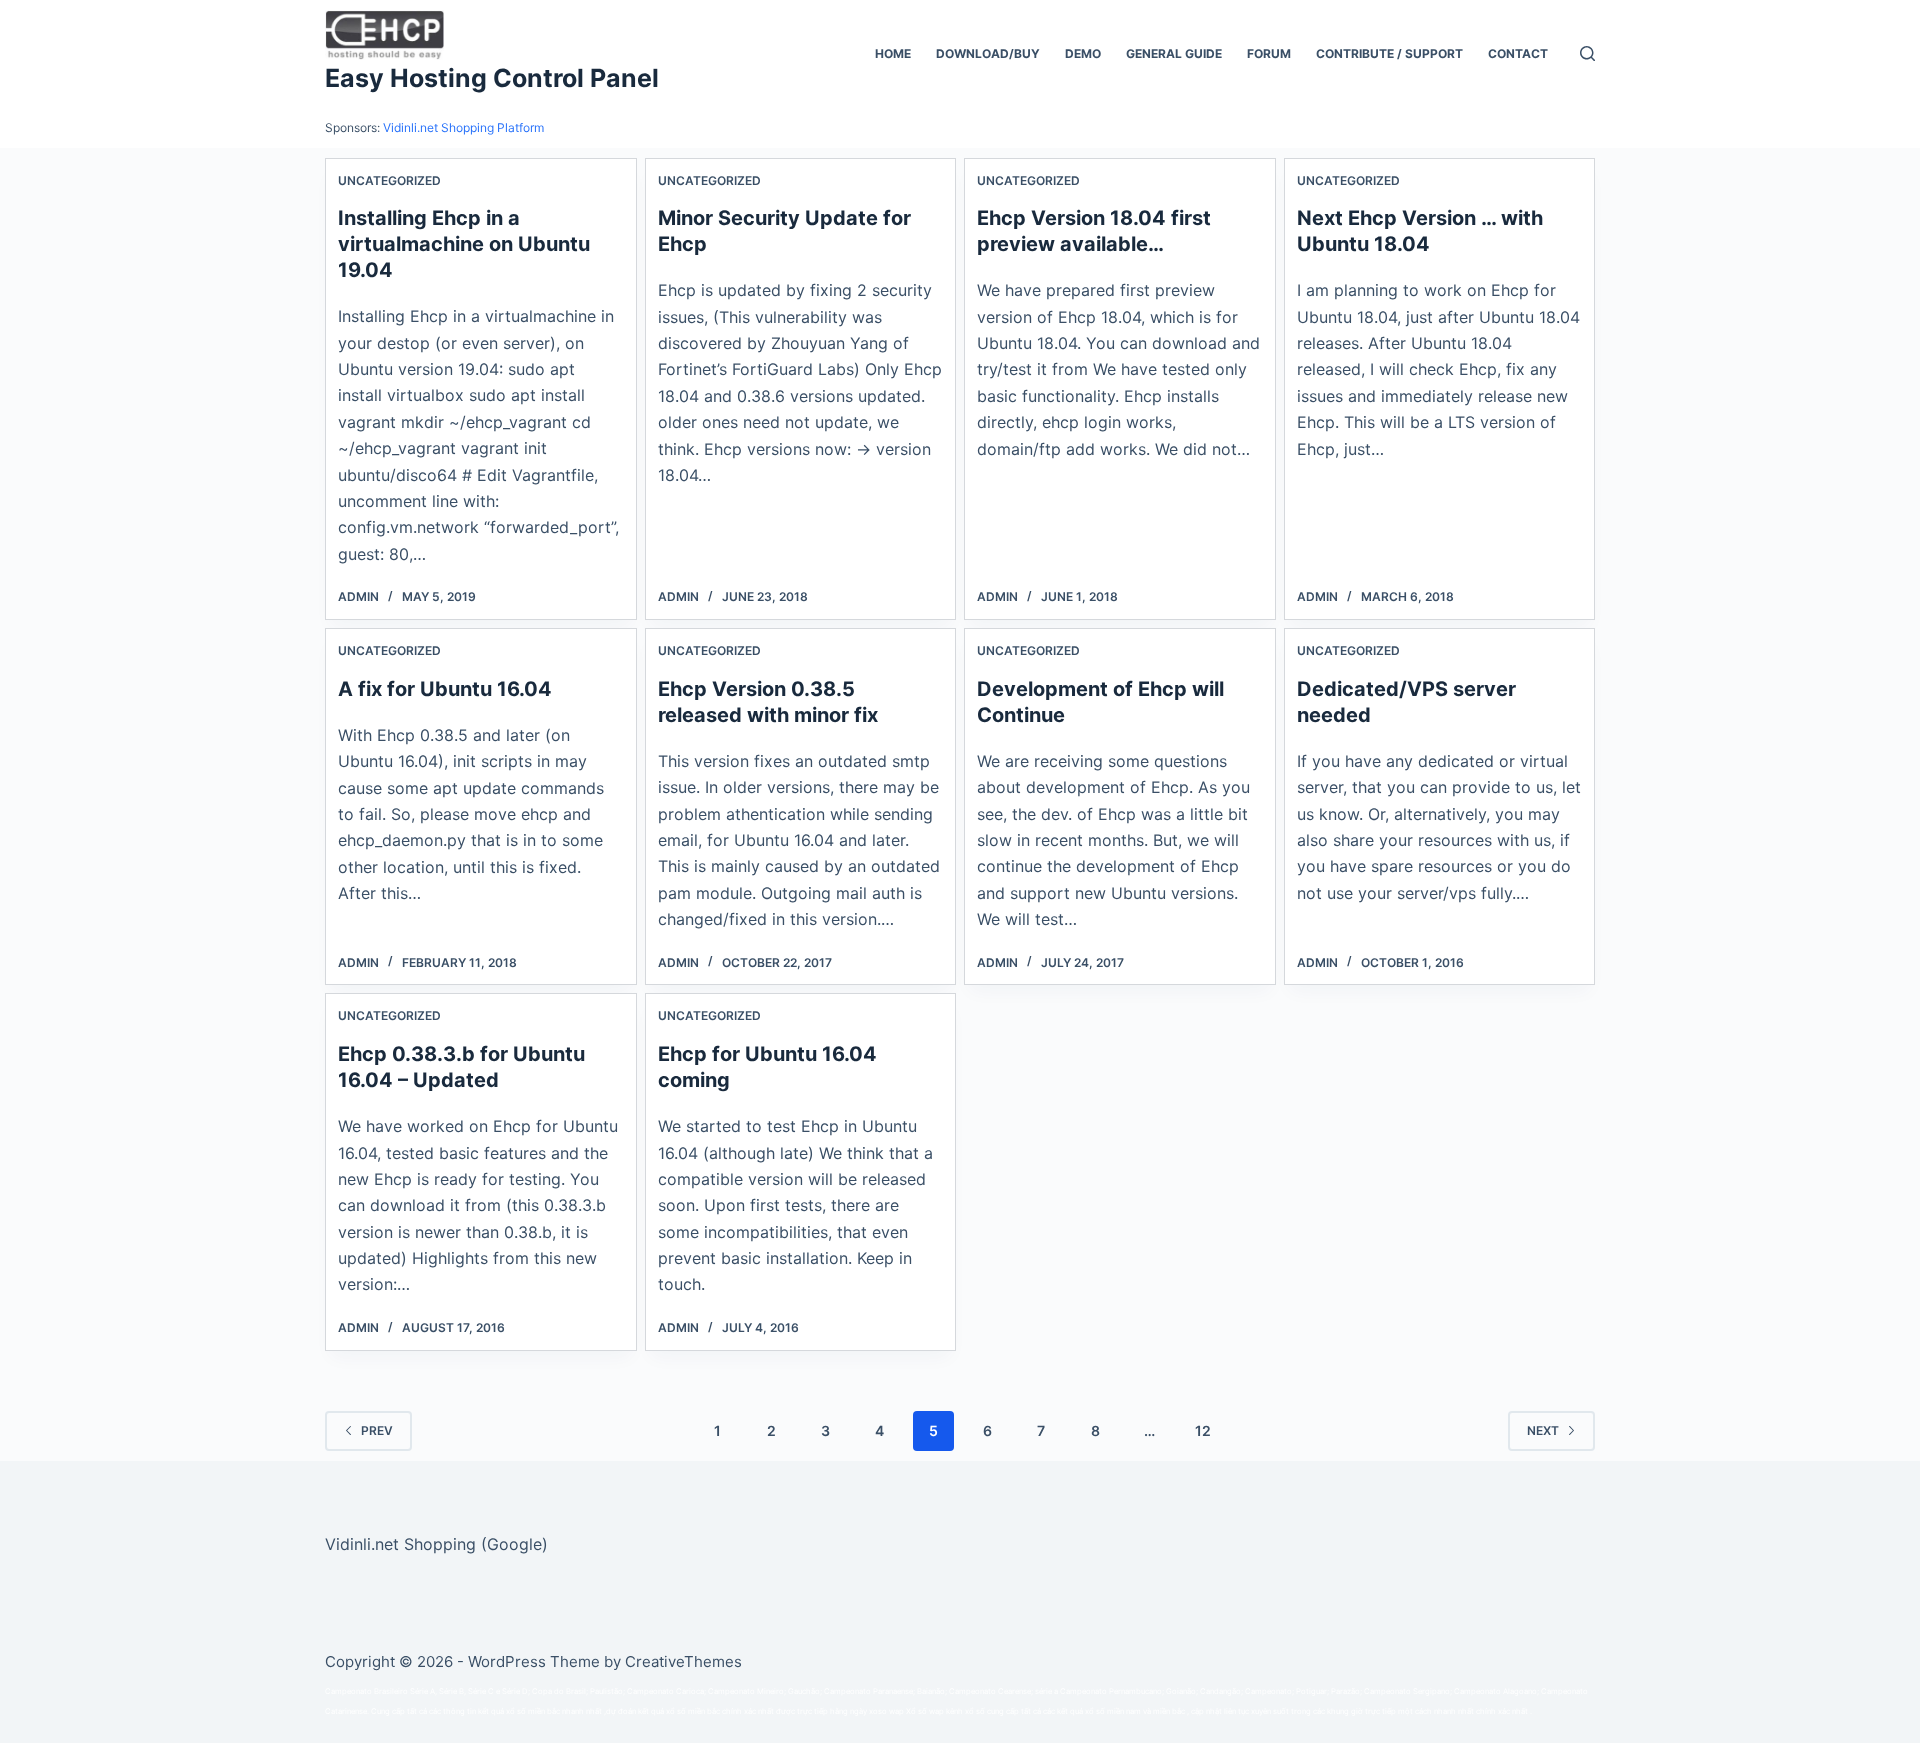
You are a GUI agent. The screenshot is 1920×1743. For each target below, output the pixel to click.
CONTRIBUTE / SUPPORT (1389, 53)
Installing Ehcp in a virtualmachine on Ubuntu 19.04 (464, 244)
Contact (1518, 53)
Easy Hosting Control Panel (492, 78)
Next (1543, 1430)
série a (1046, 1691)
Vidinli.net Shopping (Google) (436, 1544)
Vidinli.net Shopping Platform (463, 127)
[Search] (1587, 53)
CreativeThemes (683, 1661)
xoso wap (886, 1711)
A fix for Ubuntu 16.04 (445, 689)
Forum (1269, 53)
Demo (1083, 53)
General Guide (1174, 53)
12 (1203, 1430)
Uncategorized (389, 180)
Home (893, 53)
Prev (377, 1430)
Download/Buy (988, 53)
